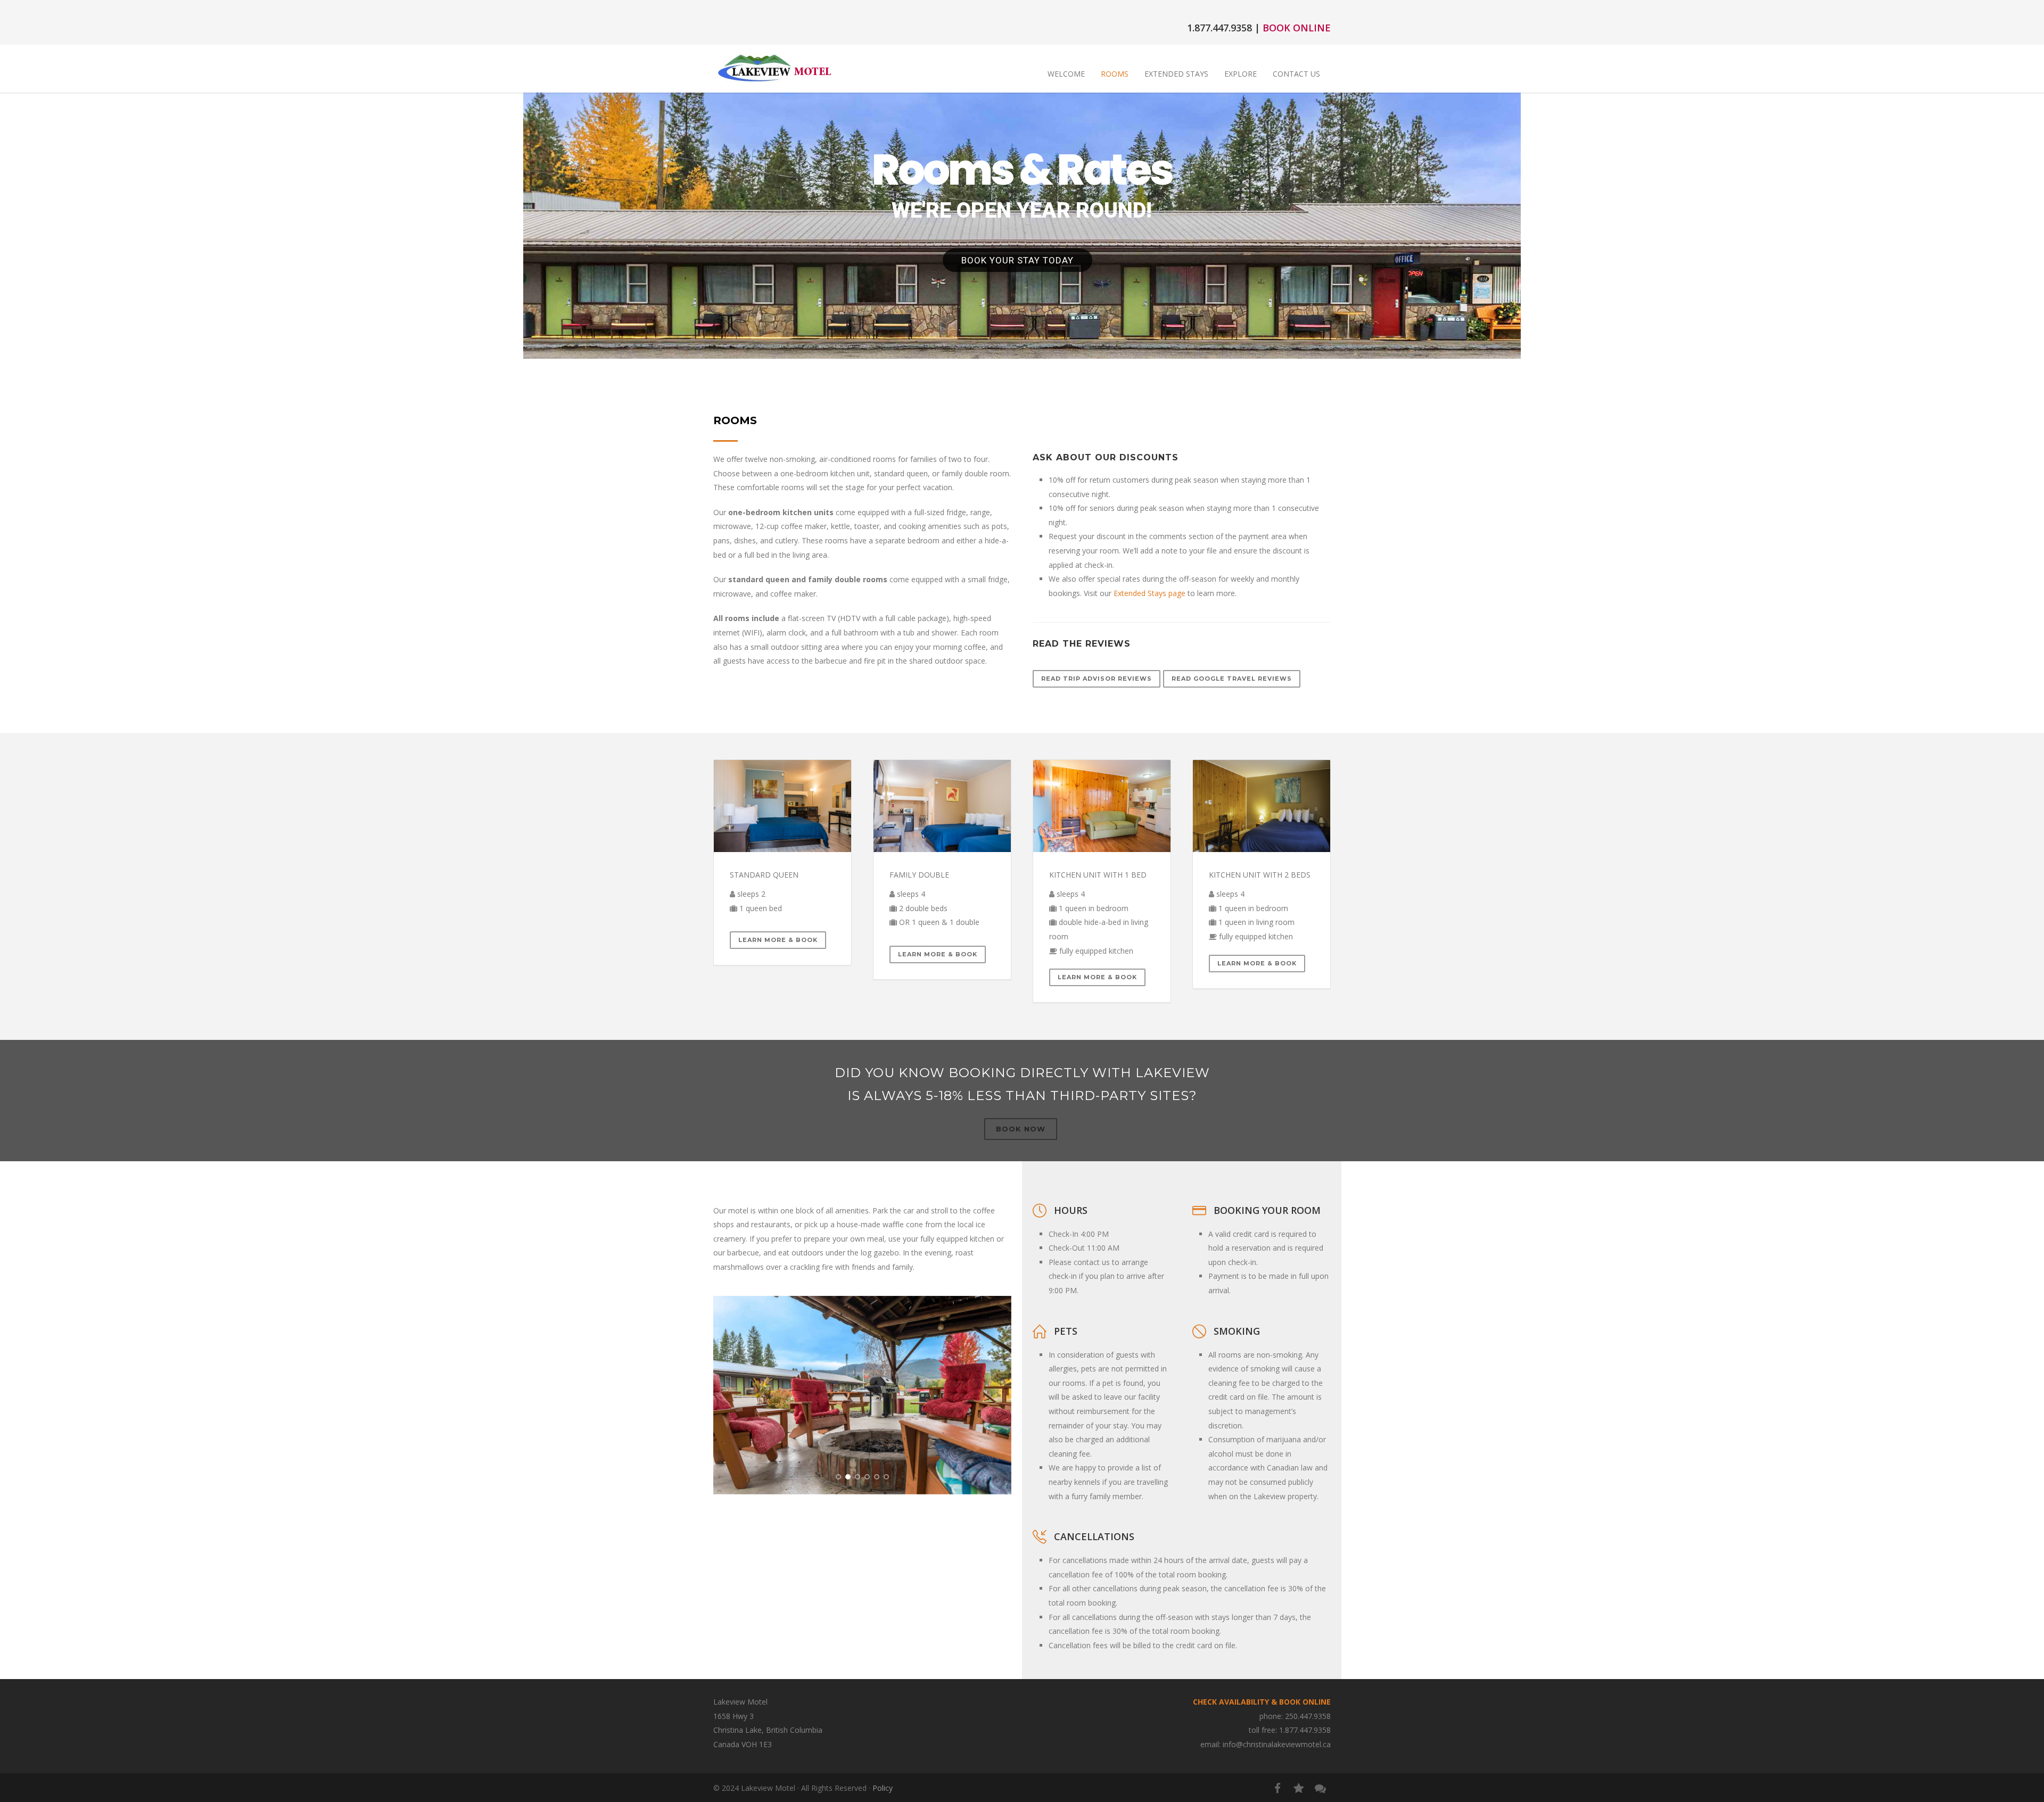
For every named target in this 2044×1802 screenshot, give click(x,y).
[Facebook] (1278, 1788)
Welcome (1066, 74)
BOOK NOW (1021, 1129)
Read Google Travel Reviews (1232, 679)
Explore (1241, 74)
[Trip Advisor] (1299, 1788)
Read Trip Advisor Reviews (1097, 679)
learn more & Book (778, 940)
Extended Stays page (1149, 593)
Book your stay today (1017, 260)
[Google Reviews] (1320, 1788)
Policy (883, 1788)
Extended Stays (1176, 74)
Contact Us (1296, 74)
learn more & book (938, 954)
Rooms (1115, 74)
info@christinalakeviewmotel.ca (1277, 1744)
